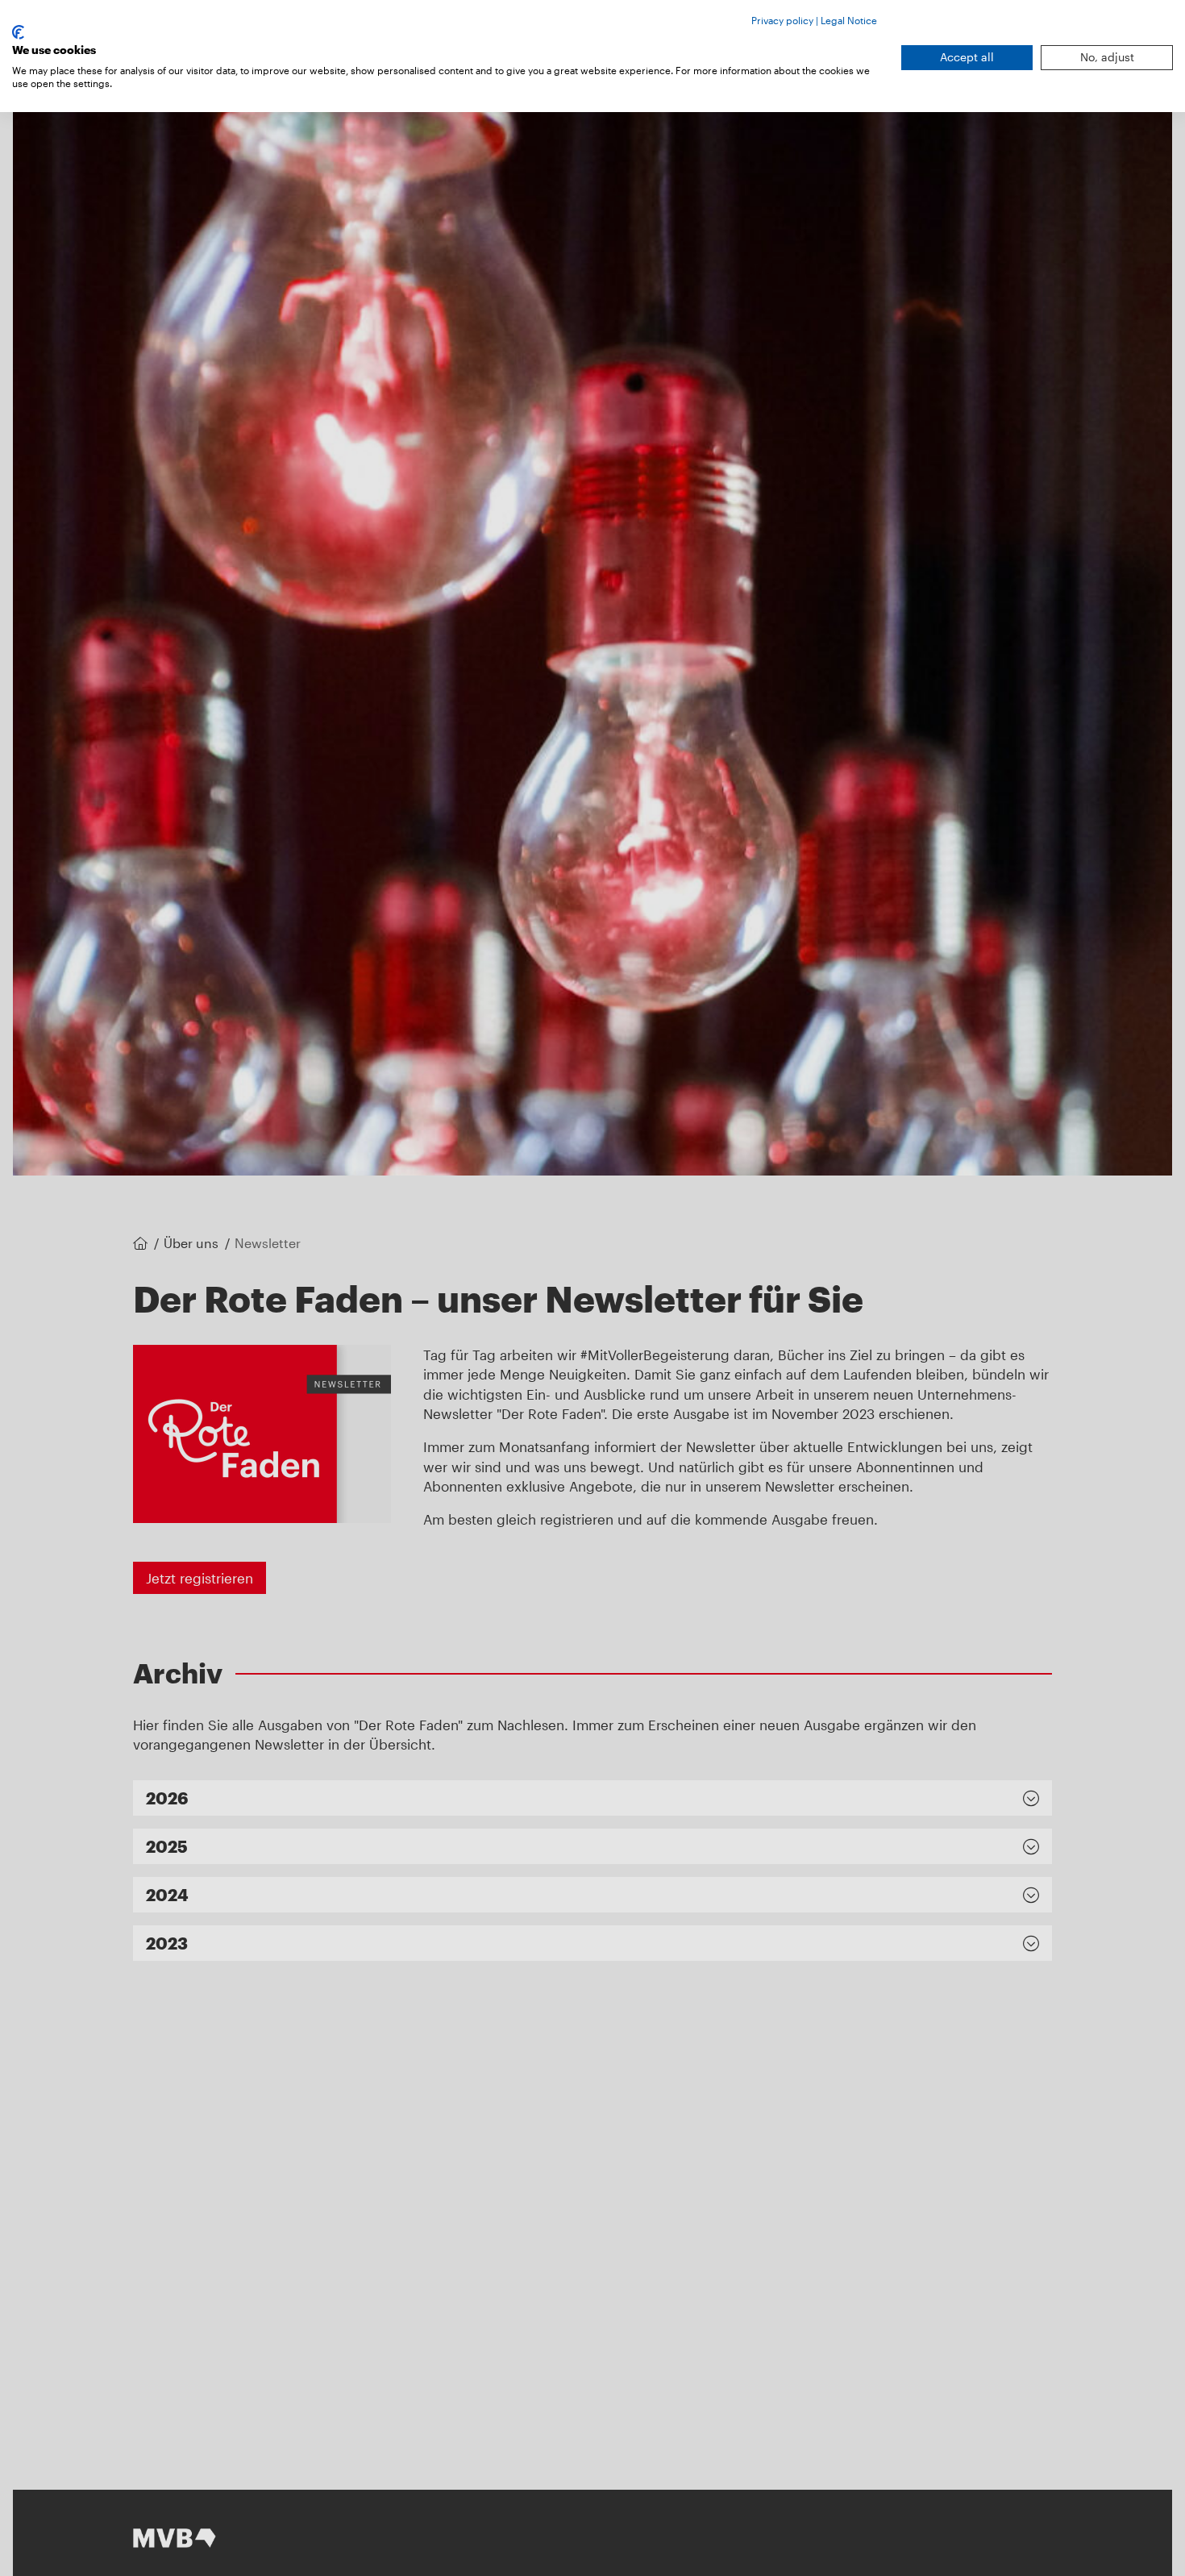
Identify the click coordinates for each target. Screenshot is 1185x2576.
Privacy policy (782, 20)
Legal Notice (849, 20)
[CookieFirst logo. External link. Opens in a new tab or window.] (18, 32)
